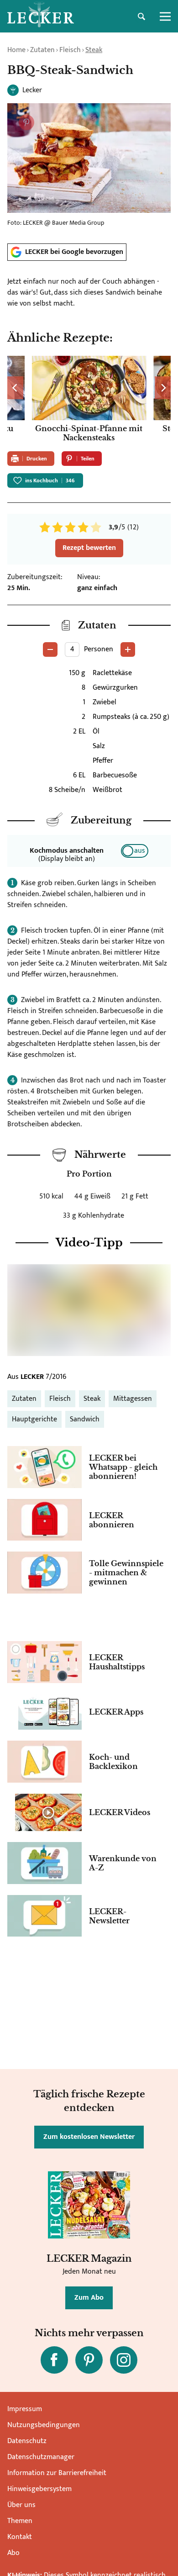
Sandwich (85, 1419)
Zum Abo (89, 2298)
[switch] (135, 851)
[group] (89, 400)
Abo (13, 2553)
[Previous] (15, 388)
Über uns (21, 2505)
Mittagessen (133, 1399)
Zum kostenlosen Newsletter (89, 2137)
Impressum (25, 2409)
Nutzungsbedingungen (44, 2425)
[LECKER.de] (41, 16)
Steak (94, 50)
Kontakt (20, 2537)
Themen (20, 2521)
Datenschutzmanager (41, 2457)
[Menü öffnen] (165, 16)
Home (16, 50)
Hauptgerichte (34, 1419)
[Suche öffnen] (141, 16)
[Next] (163, 388)
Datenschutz (27, 2441)
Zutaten (42, 50)
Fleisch (70, 50)
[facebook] (54, 2360)
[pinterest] (89, 2360)
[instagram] (124, 2360)
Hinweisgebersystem (39, 2489)
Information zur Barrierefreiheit (57, 2473)
